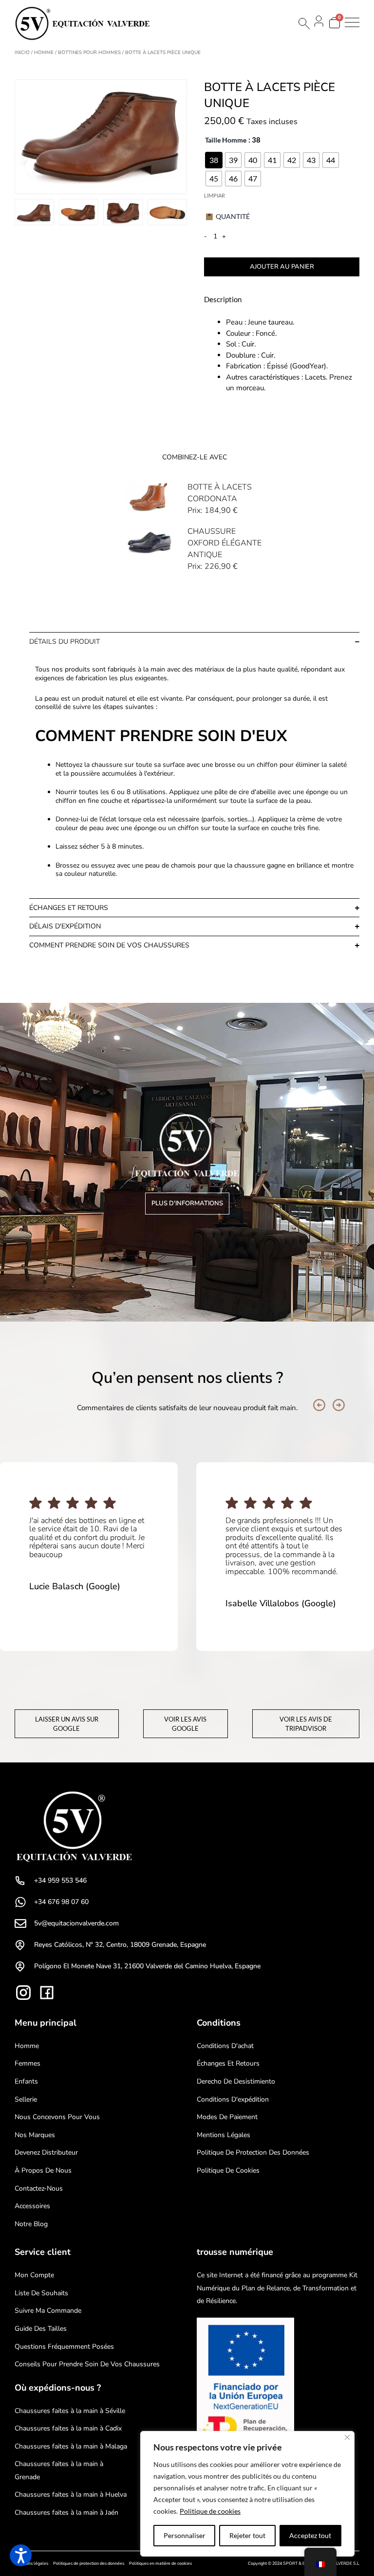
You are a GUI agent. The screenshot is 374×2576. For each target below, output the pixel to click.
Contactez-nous (39, 2188)
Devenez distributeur (46, 2152)
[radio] (214, 160)
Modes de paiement (227, 2117)
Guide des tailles (41, 2329)
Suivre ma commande (48, 2311)
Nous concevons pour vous (57, 2117)
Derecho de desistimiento (236, 2081)
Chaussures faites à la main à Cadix (68, 2428)
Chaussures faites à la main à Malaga (71, 2446)
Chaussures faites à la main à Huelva (71, 2494)
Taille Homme (226, 140)
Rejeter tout (247, 2535)
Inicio (22, 53)
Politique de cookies (210, 2511)
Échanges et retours (228, 2063)
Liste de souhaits (41, 2293)
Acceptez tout (310, 2535)
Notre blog (31, 2224)
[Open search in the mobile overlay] (303, 24)
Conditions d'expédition (233, 2099)
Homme (44, 53)
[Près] (347, 2437)
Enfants (26, 2081)
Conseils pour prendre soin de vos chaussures (87, 2364)
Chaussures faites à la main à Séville (70, 2411)
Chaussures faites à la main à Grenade (59, 2470)
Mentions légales (224, 2135)
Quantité (233, 216)
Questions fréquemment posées (64, 2347)
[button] (319, 1405)
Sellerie (26, 2099)
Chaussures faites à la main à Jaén (66, 2513)
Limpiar (215, 195)
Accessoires (32, 2206)
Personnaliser (185, 2535)
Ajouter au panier (282, 267)
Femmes (28, 2063)
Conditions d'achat (225, 2046)
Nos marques (35, 2135)
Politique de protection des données (253, 2152)
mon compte (34, 2275)
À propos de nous (43, 2170)
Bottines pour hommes (89, 53)
